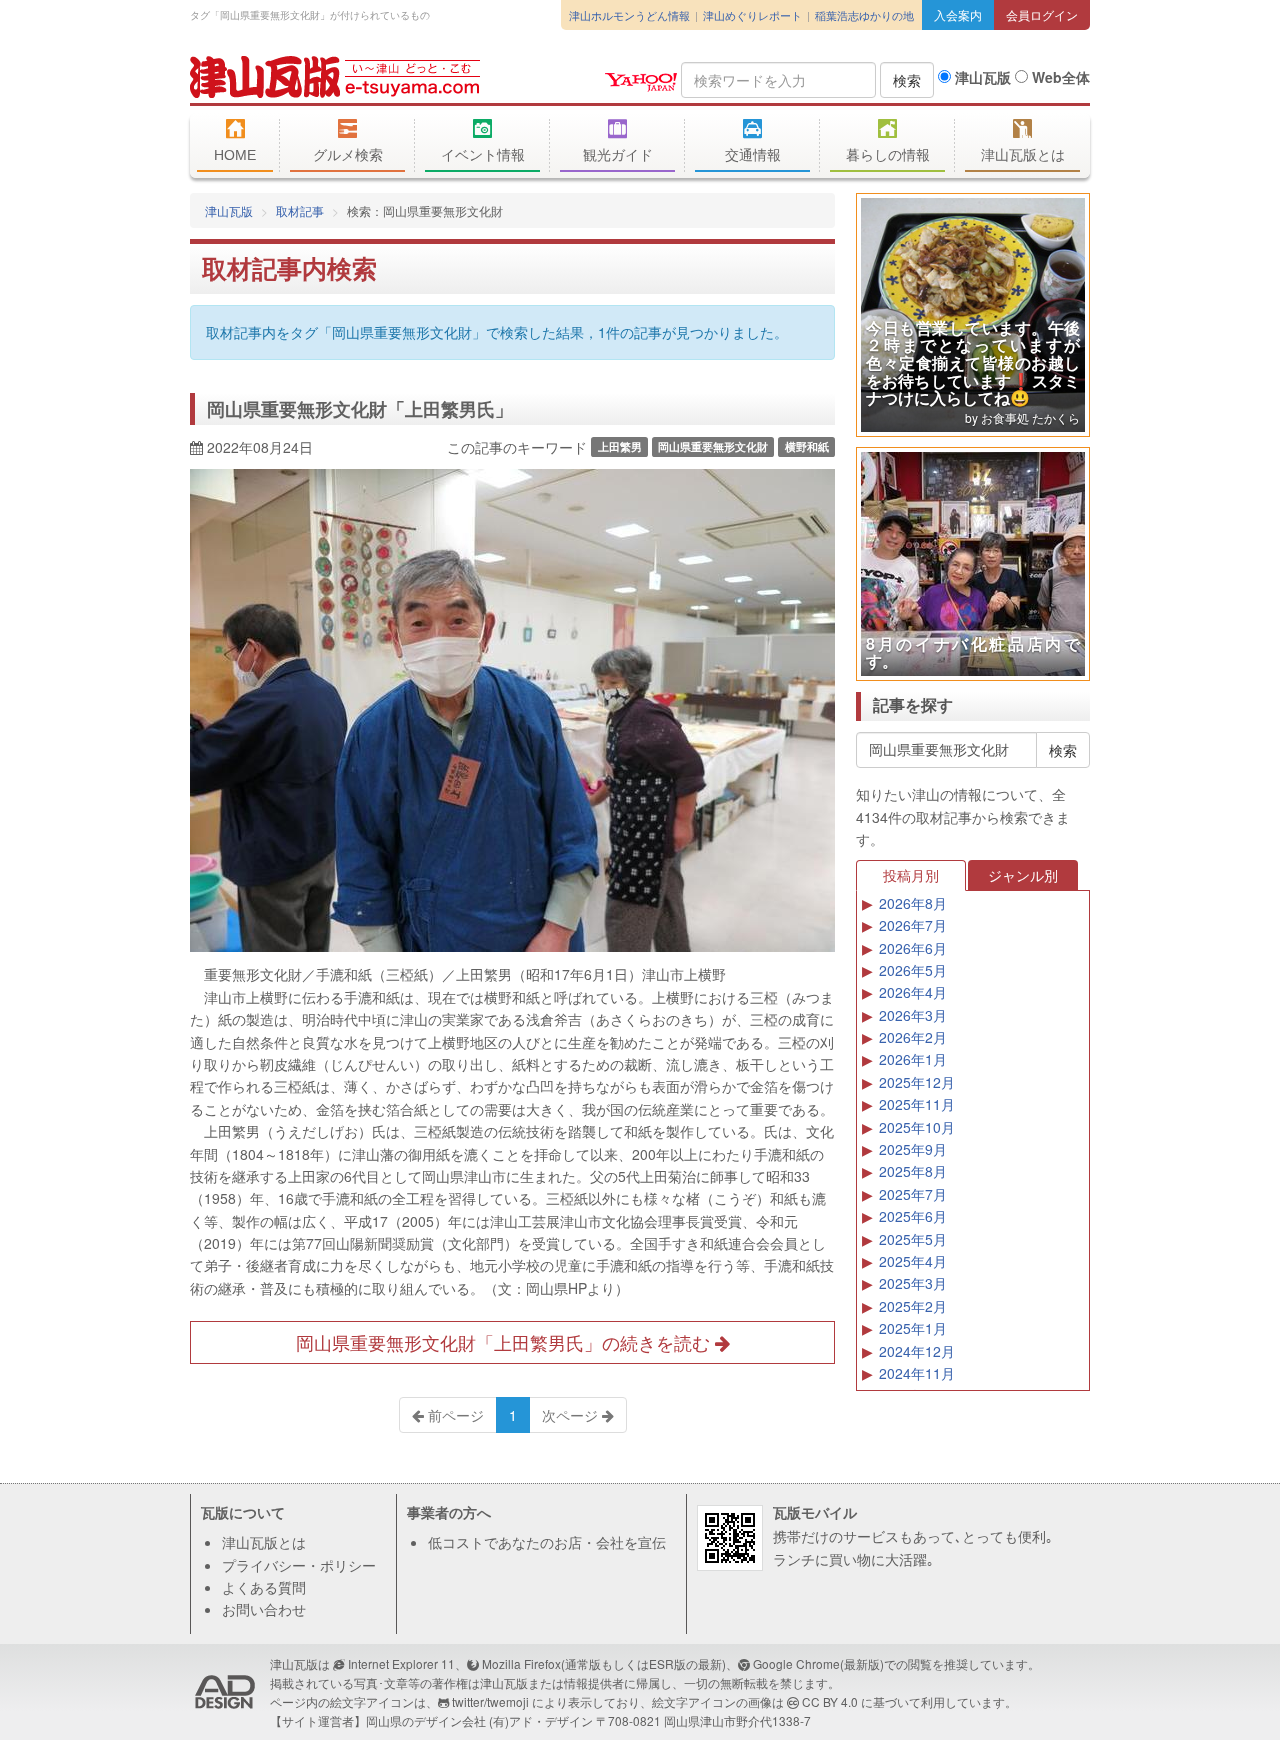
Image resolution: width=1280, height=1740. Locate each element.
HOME (235, 155)
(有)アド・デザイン (541, 1720)
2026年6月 (913, 948)
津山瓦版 (335, 77)
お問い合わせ (264, 1609)
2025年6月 (913, 1216)
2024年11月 (917, 1373)
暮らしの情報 (888, 155)
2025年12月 (917, 1082)
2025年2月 (913, 1306)
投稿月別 (911, 875)
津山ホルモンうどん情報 (629, 15)
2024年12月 (917, 1351)
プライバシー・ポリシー (299, 1565)
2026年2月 (913, 1037)
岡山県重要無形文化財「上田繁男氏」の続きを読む (505, 1342)
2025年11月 (917, 1104)
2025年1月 (913, 1328)
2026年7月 (913, 925)
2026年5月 (913, 970)
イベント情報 (483, 155)
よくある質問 (264, 1587)
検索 (907, 80)
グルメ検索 (348, 155)
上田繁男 (620, 446)
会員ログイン (1042, 14)
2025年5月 (913, 1239)
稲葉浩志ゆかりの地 (864, 15)
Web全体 (1059, 77)
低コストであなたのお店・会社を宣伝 (547, 1542)
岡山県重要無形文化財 (713, 446)
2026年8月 (913, 903)
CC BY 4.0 (830, 1701)
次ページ (572, 1415)
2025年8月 (913, 1171)
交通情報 (753, 155)
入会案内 (958, 14)
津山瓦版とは (1023, 155)
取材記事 (300, 210)
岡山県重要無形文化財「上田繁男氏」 (360, 409)
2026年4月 (913, 992)
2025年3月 (913, 1283)
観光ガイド (618, 155)
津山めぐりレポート (752, 15)
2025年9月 (913, 1149)
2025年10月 (917, 1127)
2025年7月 (913, 1194)
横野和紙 (807, 446)
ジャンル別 (1023, 875)
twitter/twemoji (490, 1701)
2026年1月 (913, 1059)
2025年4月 (913, 1261)
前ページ (454, 1415)
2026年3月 (913, 1015)
